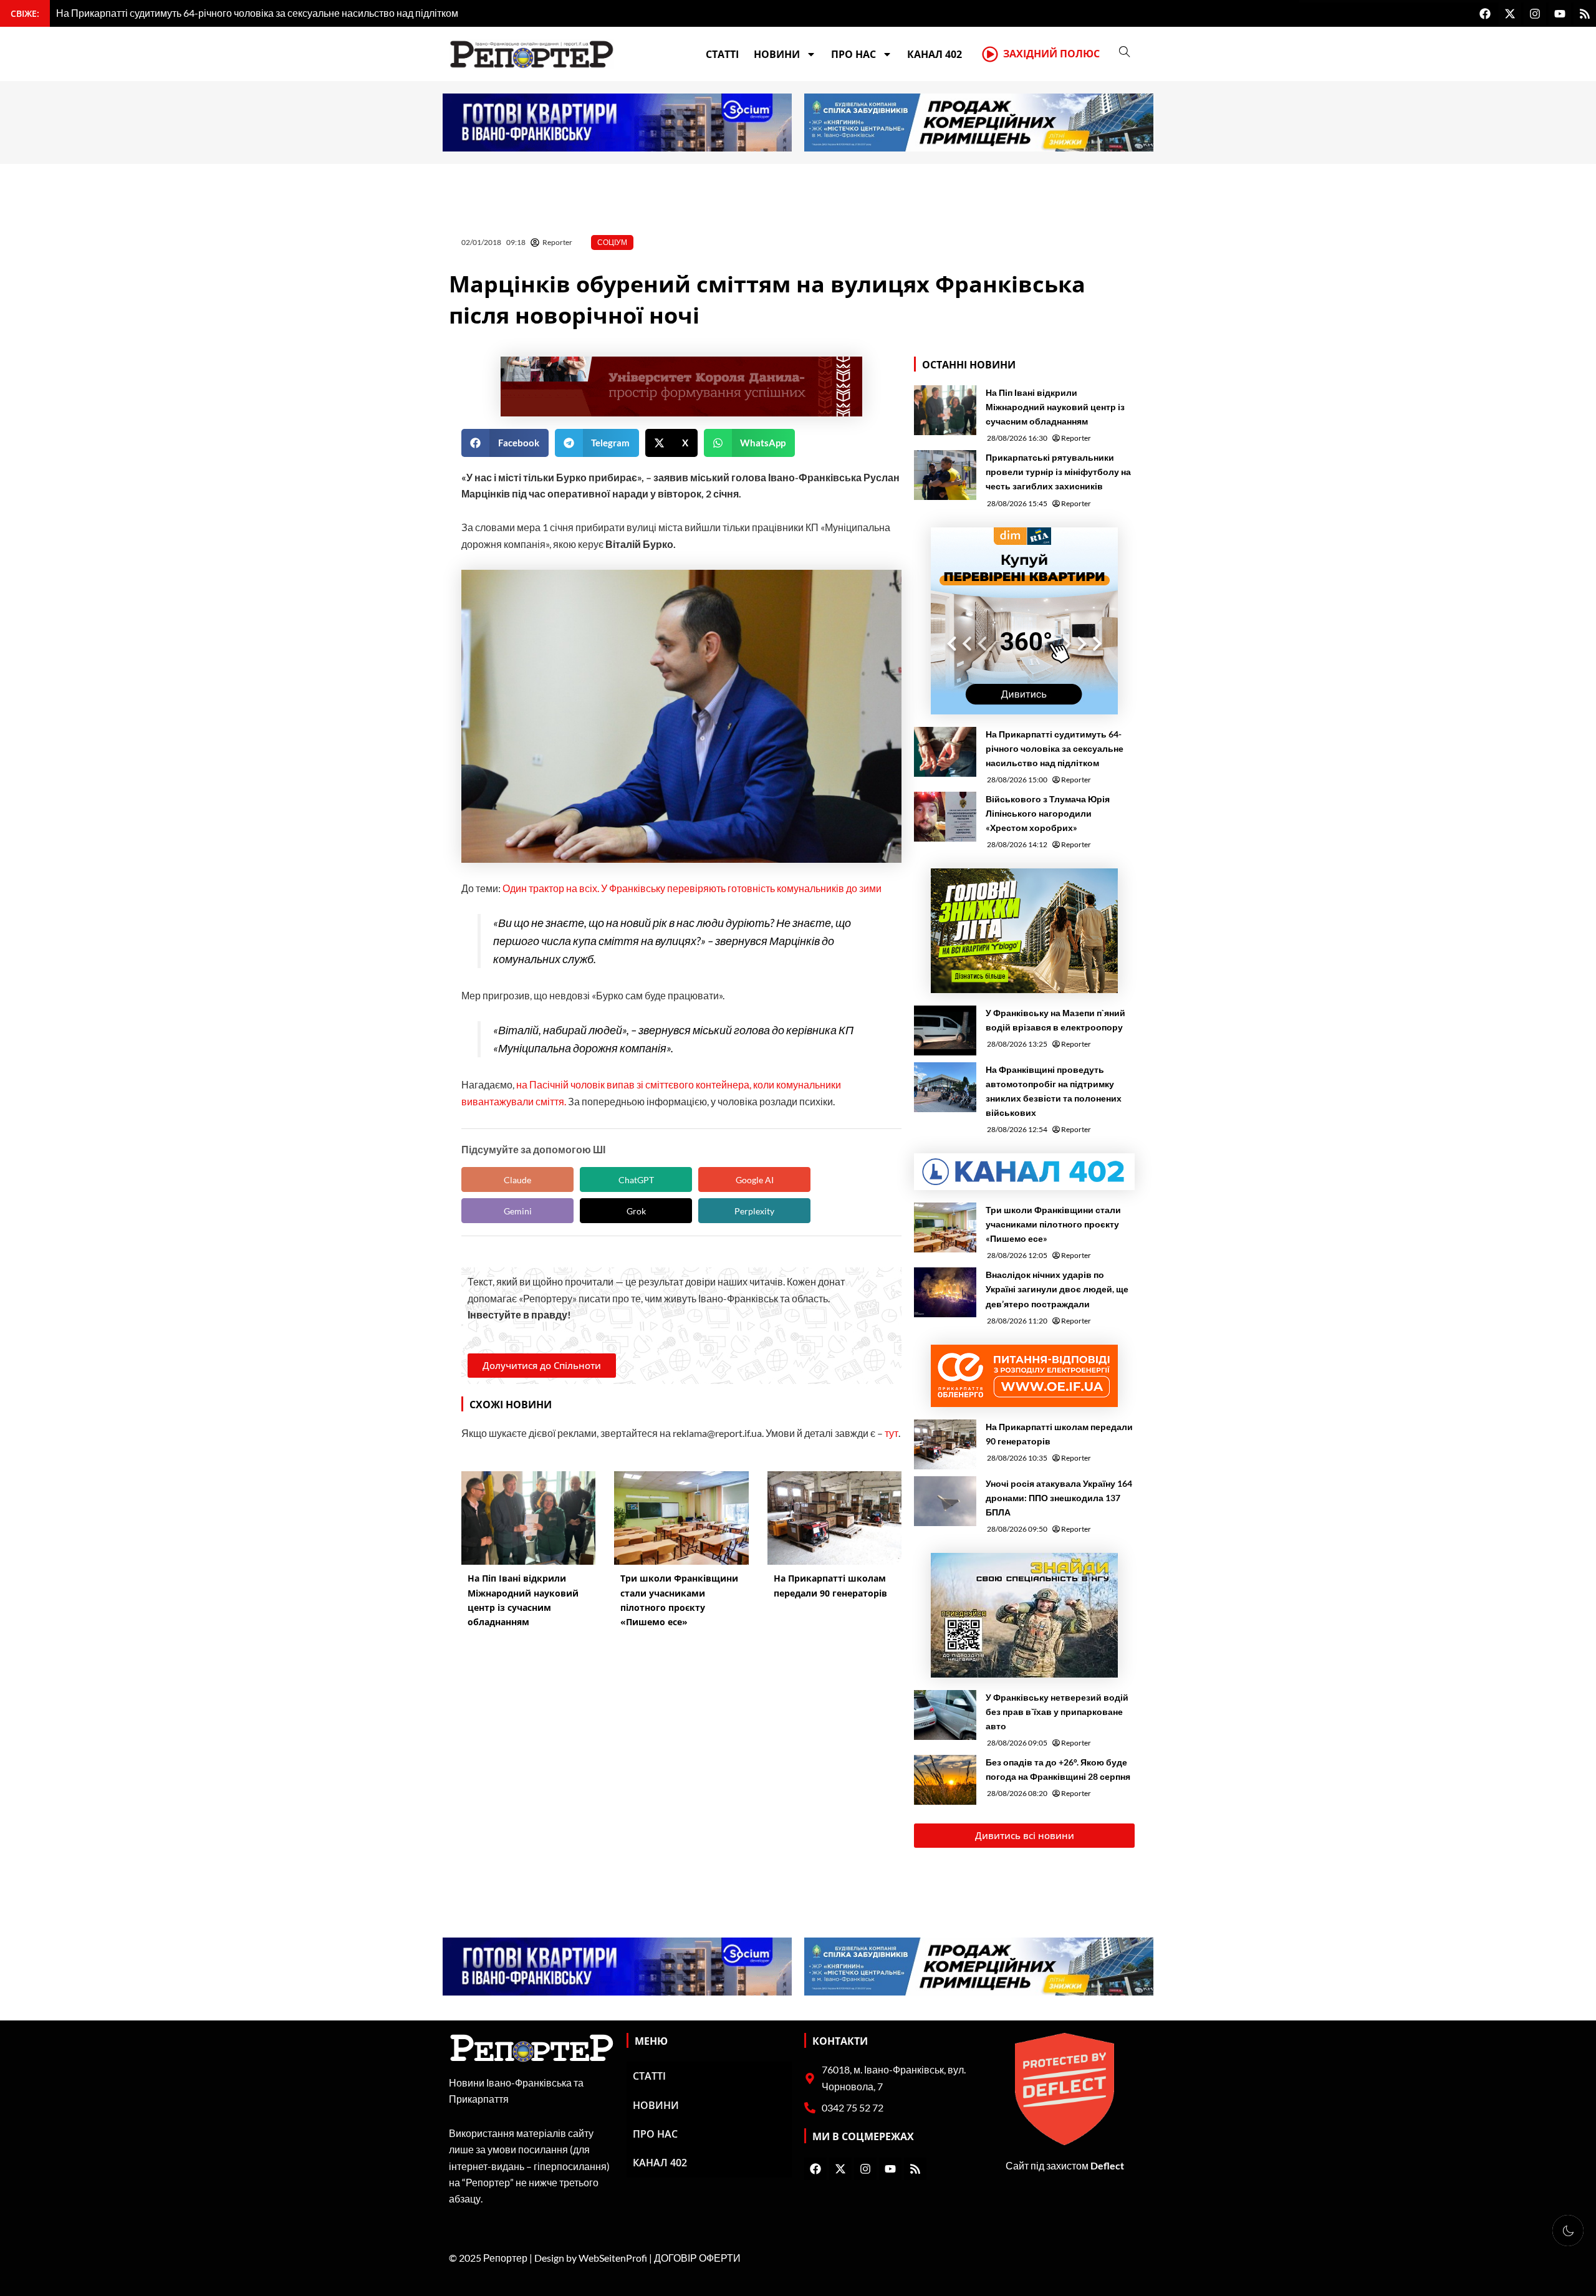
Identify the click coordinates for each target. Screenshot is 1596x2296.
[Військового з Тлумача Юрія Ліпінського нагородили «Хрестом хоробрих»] (945, 817)
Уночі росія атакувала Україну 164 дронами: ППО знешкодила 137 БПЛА (1059, 1498)
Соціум (612, 242)
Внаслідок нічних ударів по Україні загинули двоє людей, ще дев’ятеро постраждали (1057, 1289)
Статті (722, 54)
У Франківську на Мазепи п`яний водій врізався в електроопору (1055, 1020)
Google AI (755, 1180)
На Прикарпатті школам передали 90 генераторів (1059, 1434)
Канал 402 (935, 54)
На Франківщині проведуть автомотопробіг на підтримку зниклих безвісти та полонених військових (1054, 1091)
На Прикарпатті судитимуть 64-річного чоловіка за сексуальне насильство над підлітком (1055, 748)
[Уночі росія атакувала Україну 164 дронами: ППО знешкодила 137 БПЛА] (945, 1501)
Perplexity (754, 1211)
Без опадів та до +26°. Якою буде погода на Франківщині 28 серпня (1058, 1769)
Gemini (518, 1211)
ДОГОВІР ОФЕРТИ (697, 2258)
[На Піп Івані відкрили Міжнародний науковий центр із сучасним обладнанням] (945, 410)
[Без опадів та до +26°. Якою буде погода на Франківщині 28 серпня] (945, 1780)
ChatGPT (636, 1180)
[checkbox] (1568, 2231)
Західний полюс (1051, 54)
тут (892, 1433)
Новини (777, 54)
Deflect (1107, 2165)
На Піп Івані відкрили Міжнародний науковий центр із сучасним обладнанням (1055, 407)
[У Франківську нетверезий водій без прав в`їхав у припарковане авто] (945, 1715)
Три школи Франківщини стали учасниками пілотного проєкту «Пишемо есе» (1053, 1224)
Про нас (853, 54)
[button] (505, 443)
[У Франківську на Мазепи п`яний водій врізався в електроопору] (945, 1030)
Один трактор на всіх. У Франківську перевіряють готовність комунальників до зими (692, 888)
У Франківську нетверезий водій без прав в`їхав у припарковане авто (1057, 1712)
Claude (517, 1180)
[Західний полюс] (990, 54)
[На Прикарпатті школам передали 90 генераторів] (945, 1444)
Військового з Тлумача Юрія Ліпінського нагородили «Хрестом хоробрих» (1048, 813)
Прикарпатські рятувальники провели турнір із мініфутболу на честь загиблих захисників (1058, 472)
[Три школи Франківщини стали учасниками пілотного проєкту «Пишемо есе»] (945, 1227)
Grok (636, 1211)
